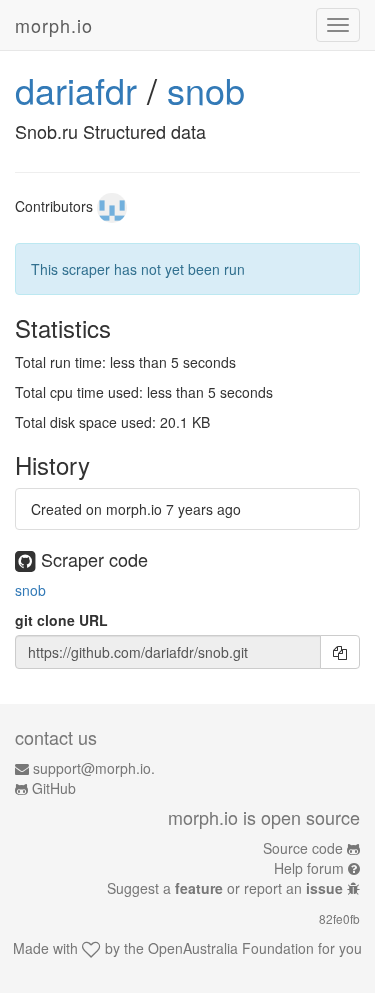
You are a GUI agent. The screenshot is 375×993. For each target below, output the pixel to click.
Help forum (309, 868)
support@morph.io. (94, 768)
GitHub (54, 788)
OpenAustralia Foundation (231, 948)
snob (206, 89)
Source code (303, 848)
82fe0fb (339, 918)
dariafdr (76, 89)
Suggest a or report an (225, 888)
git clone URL (61, 620)
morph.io (54, 25)
